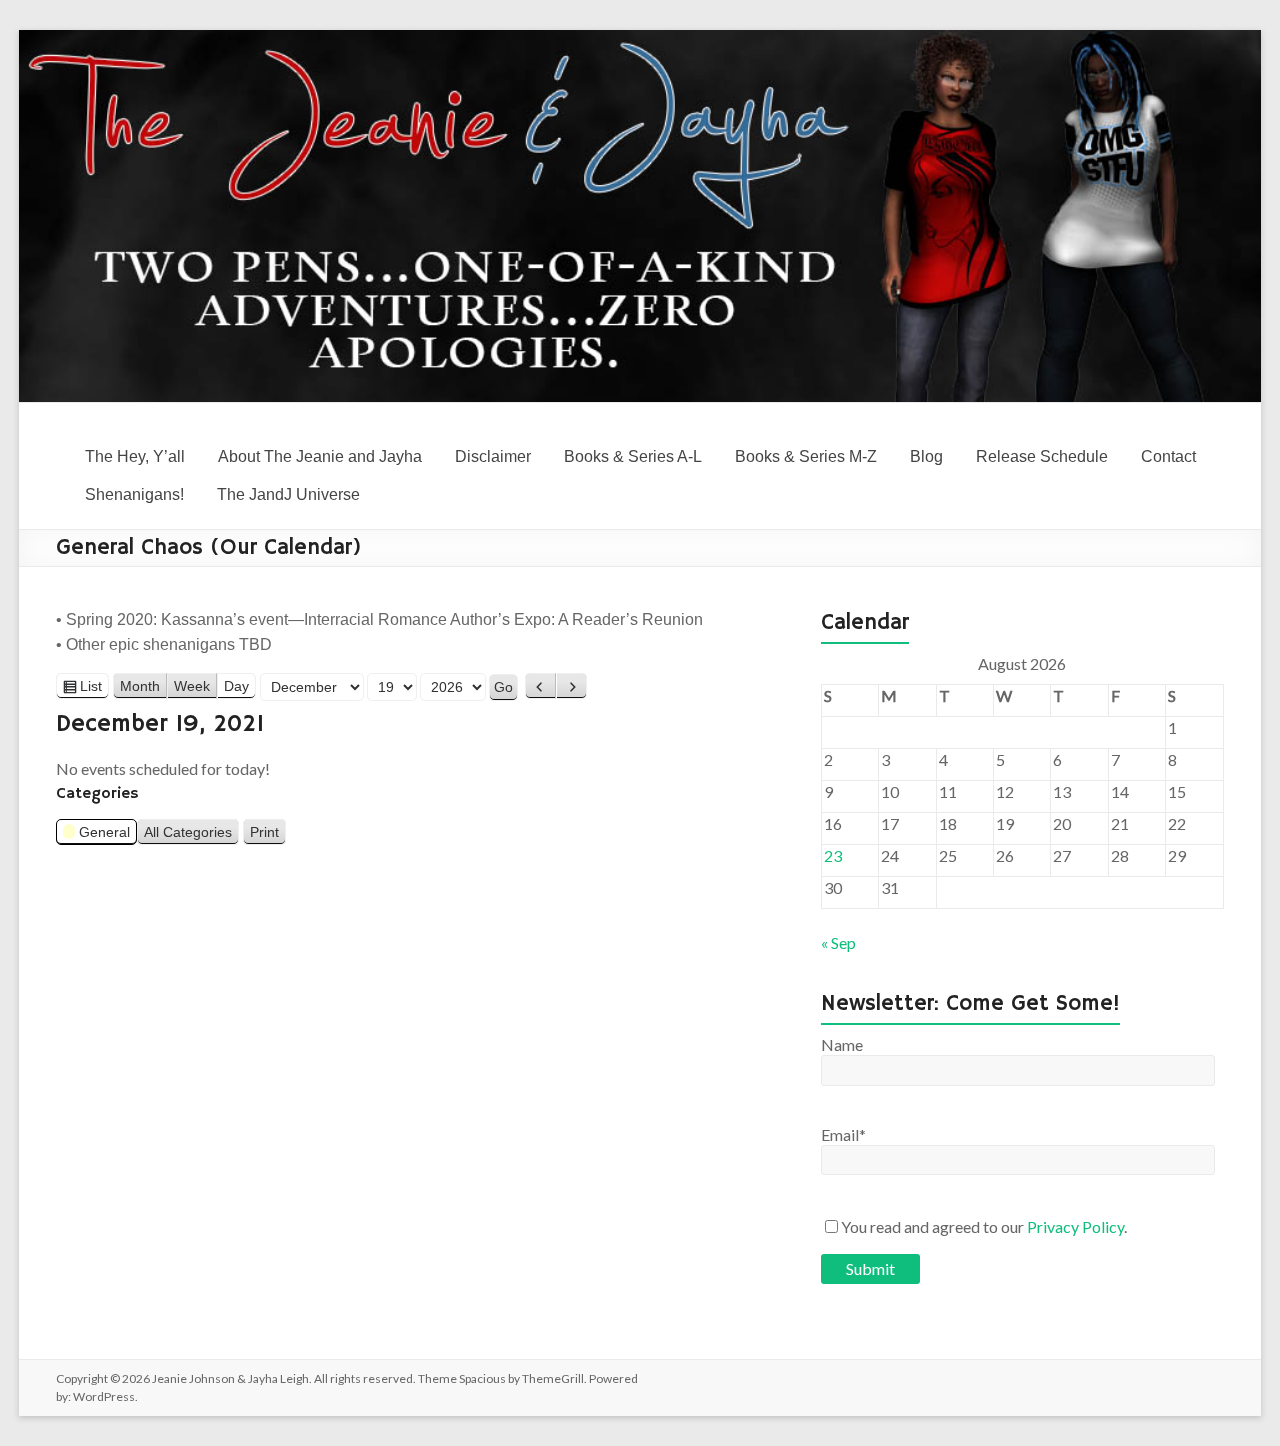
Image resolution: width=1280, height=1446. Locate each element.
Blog (926, 456)
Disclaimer (493, 456)
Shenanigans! (134, 494)
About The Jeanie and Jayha (320, 456)
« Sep (838, 942)
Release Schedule (1042, 456)
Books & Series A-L (633, 456)
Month (140, 686)
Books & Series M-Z (806, 456)
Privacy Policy (1075, 1226)
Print (268, 834)
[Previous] (540, 686)
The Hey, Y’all (135, 456)
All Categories (188, 832)
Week (192, 686)
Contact (1168, 456)
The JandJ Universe (288, 494)
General (104, 832)
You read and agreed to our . (984, 1226)
